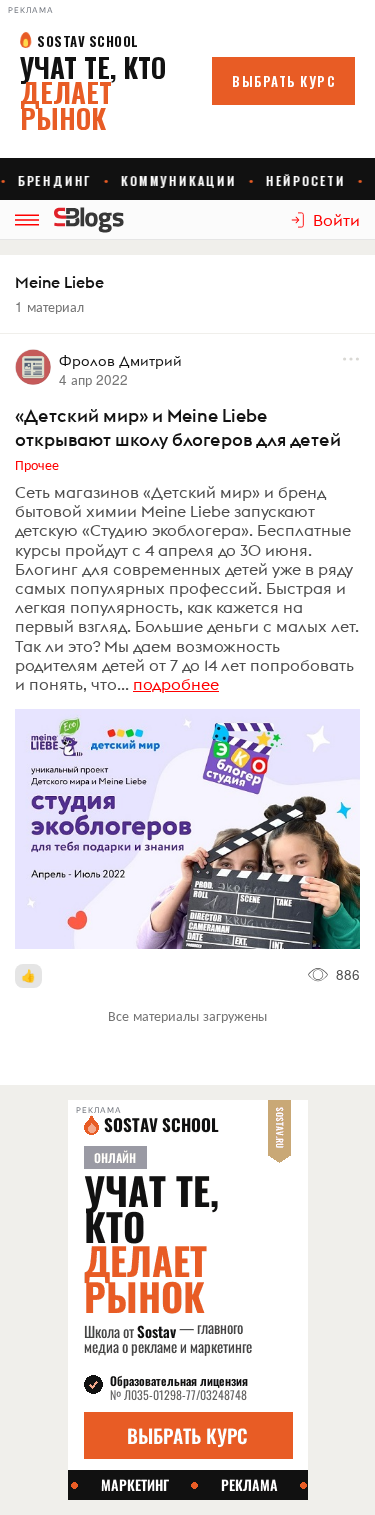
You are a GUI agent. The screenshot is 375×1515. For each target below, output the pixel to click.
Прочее (37, 464)
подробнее (176, 684)
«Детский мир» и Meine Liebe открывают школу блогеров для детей (178, 427)
